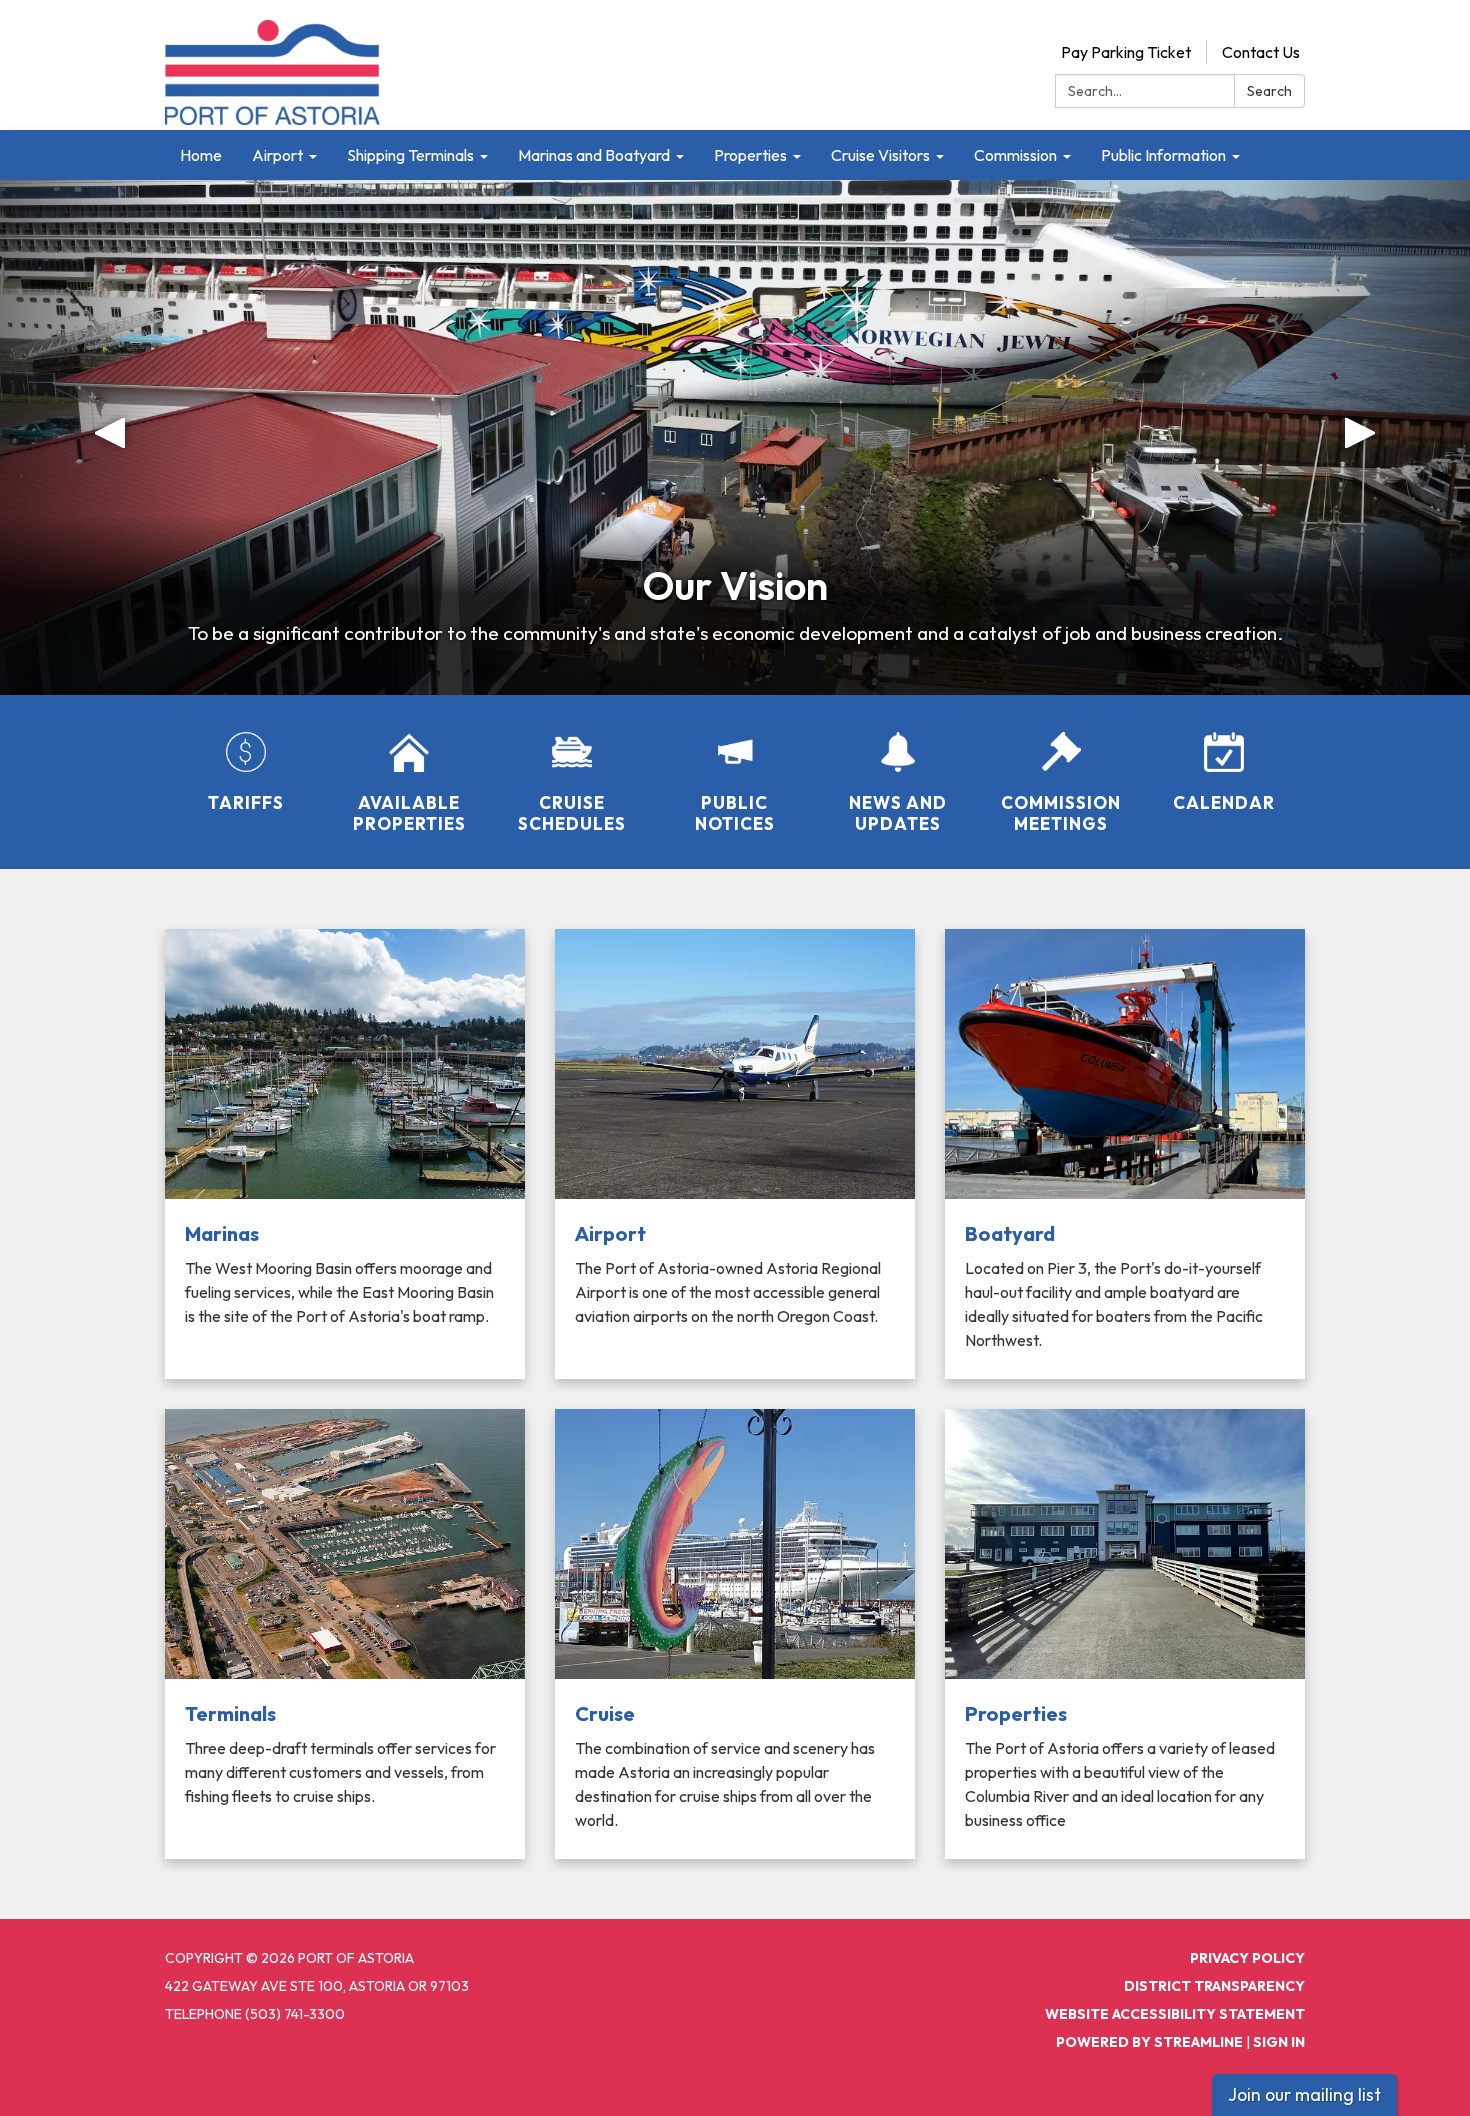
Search (1269, 91)
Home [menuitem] (201, 155)
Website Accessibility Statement (1175, 2014)
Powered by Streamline (1149, 2042)
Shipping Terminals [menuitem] (410, 155)
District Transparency (1214, 1986)
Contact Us (1261, 52)
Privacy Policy (1247, 1958)
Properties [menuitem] (750, 155)
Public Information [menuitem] (1163, 155)
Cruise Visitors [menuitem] (880, 155)
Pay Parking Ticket (1126, 52)
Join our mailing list (1304, 2094)
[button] (110, 437)
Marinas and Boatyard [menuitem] (594, 155)
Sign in (1279, 2042)
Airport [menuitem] (277, 155)
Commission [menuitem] (1015, 155)
